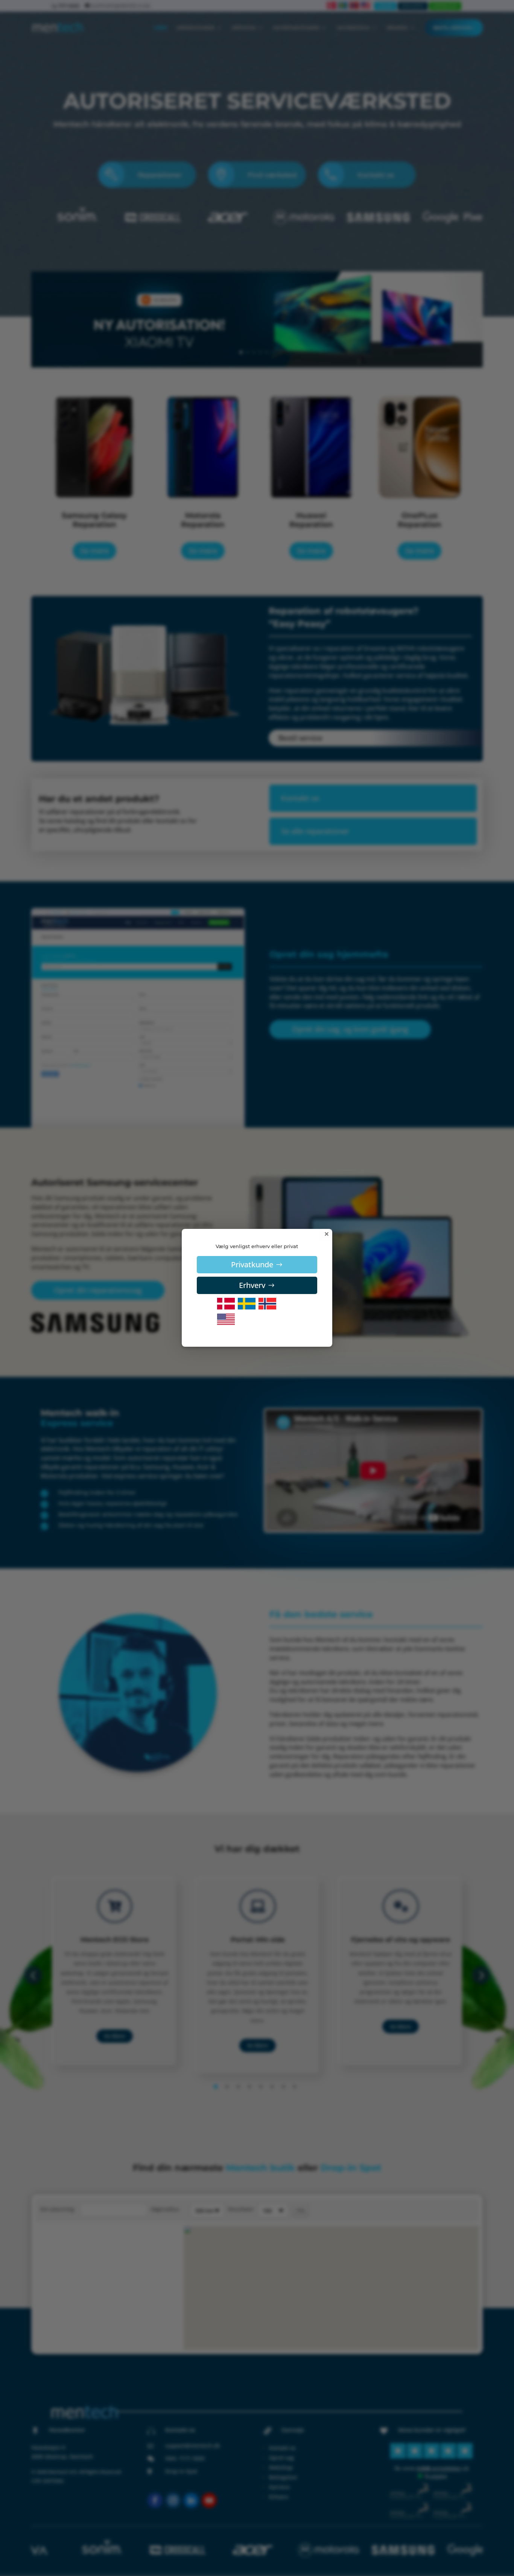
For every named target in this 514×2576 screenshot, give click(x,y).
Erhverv (252, 1285)
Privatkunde (252, 1264)
